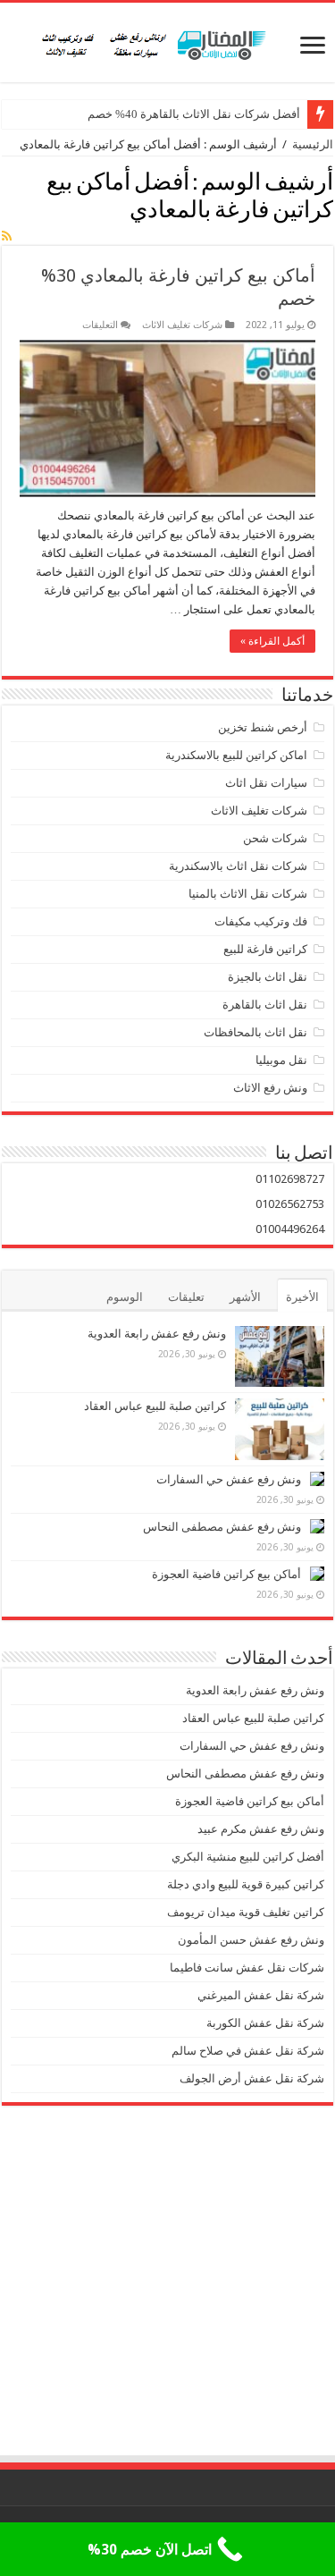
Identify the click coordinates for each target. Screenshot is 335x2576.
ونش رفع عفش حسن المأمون (251, 1940)
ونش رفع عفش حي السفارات (229, 1479)
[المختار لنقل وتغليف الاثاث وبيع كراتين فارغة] (167, 42)
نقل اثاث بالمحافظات (255, 1032)
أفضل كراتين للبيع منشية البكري (248, 1857)
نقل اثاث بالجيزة (268, 977)
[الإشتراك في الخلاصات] (7, 236)
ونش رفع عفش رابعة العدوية (155, 1334)
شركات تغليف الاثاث (182, 325)
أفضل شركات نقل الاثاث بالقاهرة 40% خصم (194, 114)
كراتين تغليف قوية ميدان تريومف (246, 1912)
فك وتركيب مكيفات (261, 921)
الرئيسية (313, 144)
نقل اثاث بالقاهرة (265, 1005)
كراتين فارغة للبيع (265, 949)
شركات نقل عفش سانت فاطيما (247, 1968)
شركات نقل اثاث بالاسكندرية (238, 866)
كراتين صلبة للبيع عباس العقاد (154, 1406)
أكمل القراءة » (272, 641)
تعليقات (186, 1297)
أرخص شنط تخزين (263, 727)
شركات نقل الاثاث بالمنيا (248, 894)
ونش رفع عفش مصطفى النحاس (222, 1527)
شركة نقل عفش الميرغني (261, 1995)
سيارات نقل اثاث (266, 783)
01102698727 (290, 1179)
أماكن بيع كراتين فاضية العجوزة (225, 1574)
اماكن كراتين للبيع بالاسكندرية (236, 755)
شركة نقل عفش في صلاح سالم (248, 2051)
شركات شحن (275, 838)
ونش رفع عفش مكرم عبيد (261, 1829)
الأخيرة (302, 1297)
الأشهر (245, 1297)
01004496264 (290, 1229)
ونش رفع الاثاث (270, 1088)
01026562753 (290, 1204)
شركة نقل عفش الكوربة (264, 2023)
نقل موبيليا (281, 1060)
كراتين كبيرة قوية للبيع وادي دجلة (246, 1884)
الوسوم (125, 1297)
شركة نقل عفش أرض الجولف (251, 2078)
